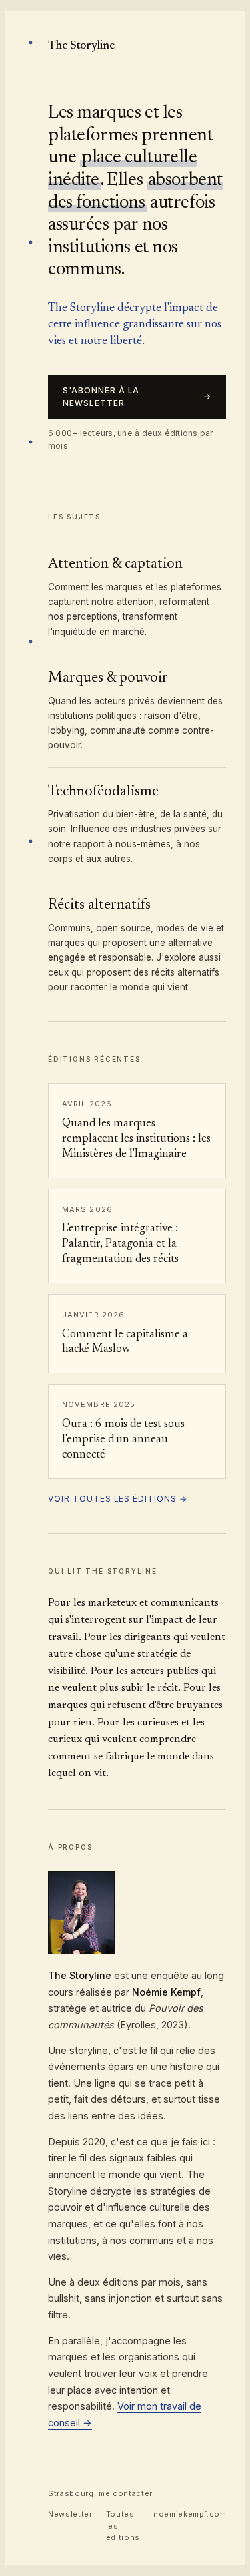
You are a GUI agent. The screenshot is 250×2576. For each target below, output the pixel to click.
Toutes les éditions (123, 2526)
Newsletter (70, 2514)
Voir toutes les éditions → (118, 1499)
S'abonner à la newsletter (137, 397)
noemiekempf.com (190, 2514)
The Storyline (81, 46)
